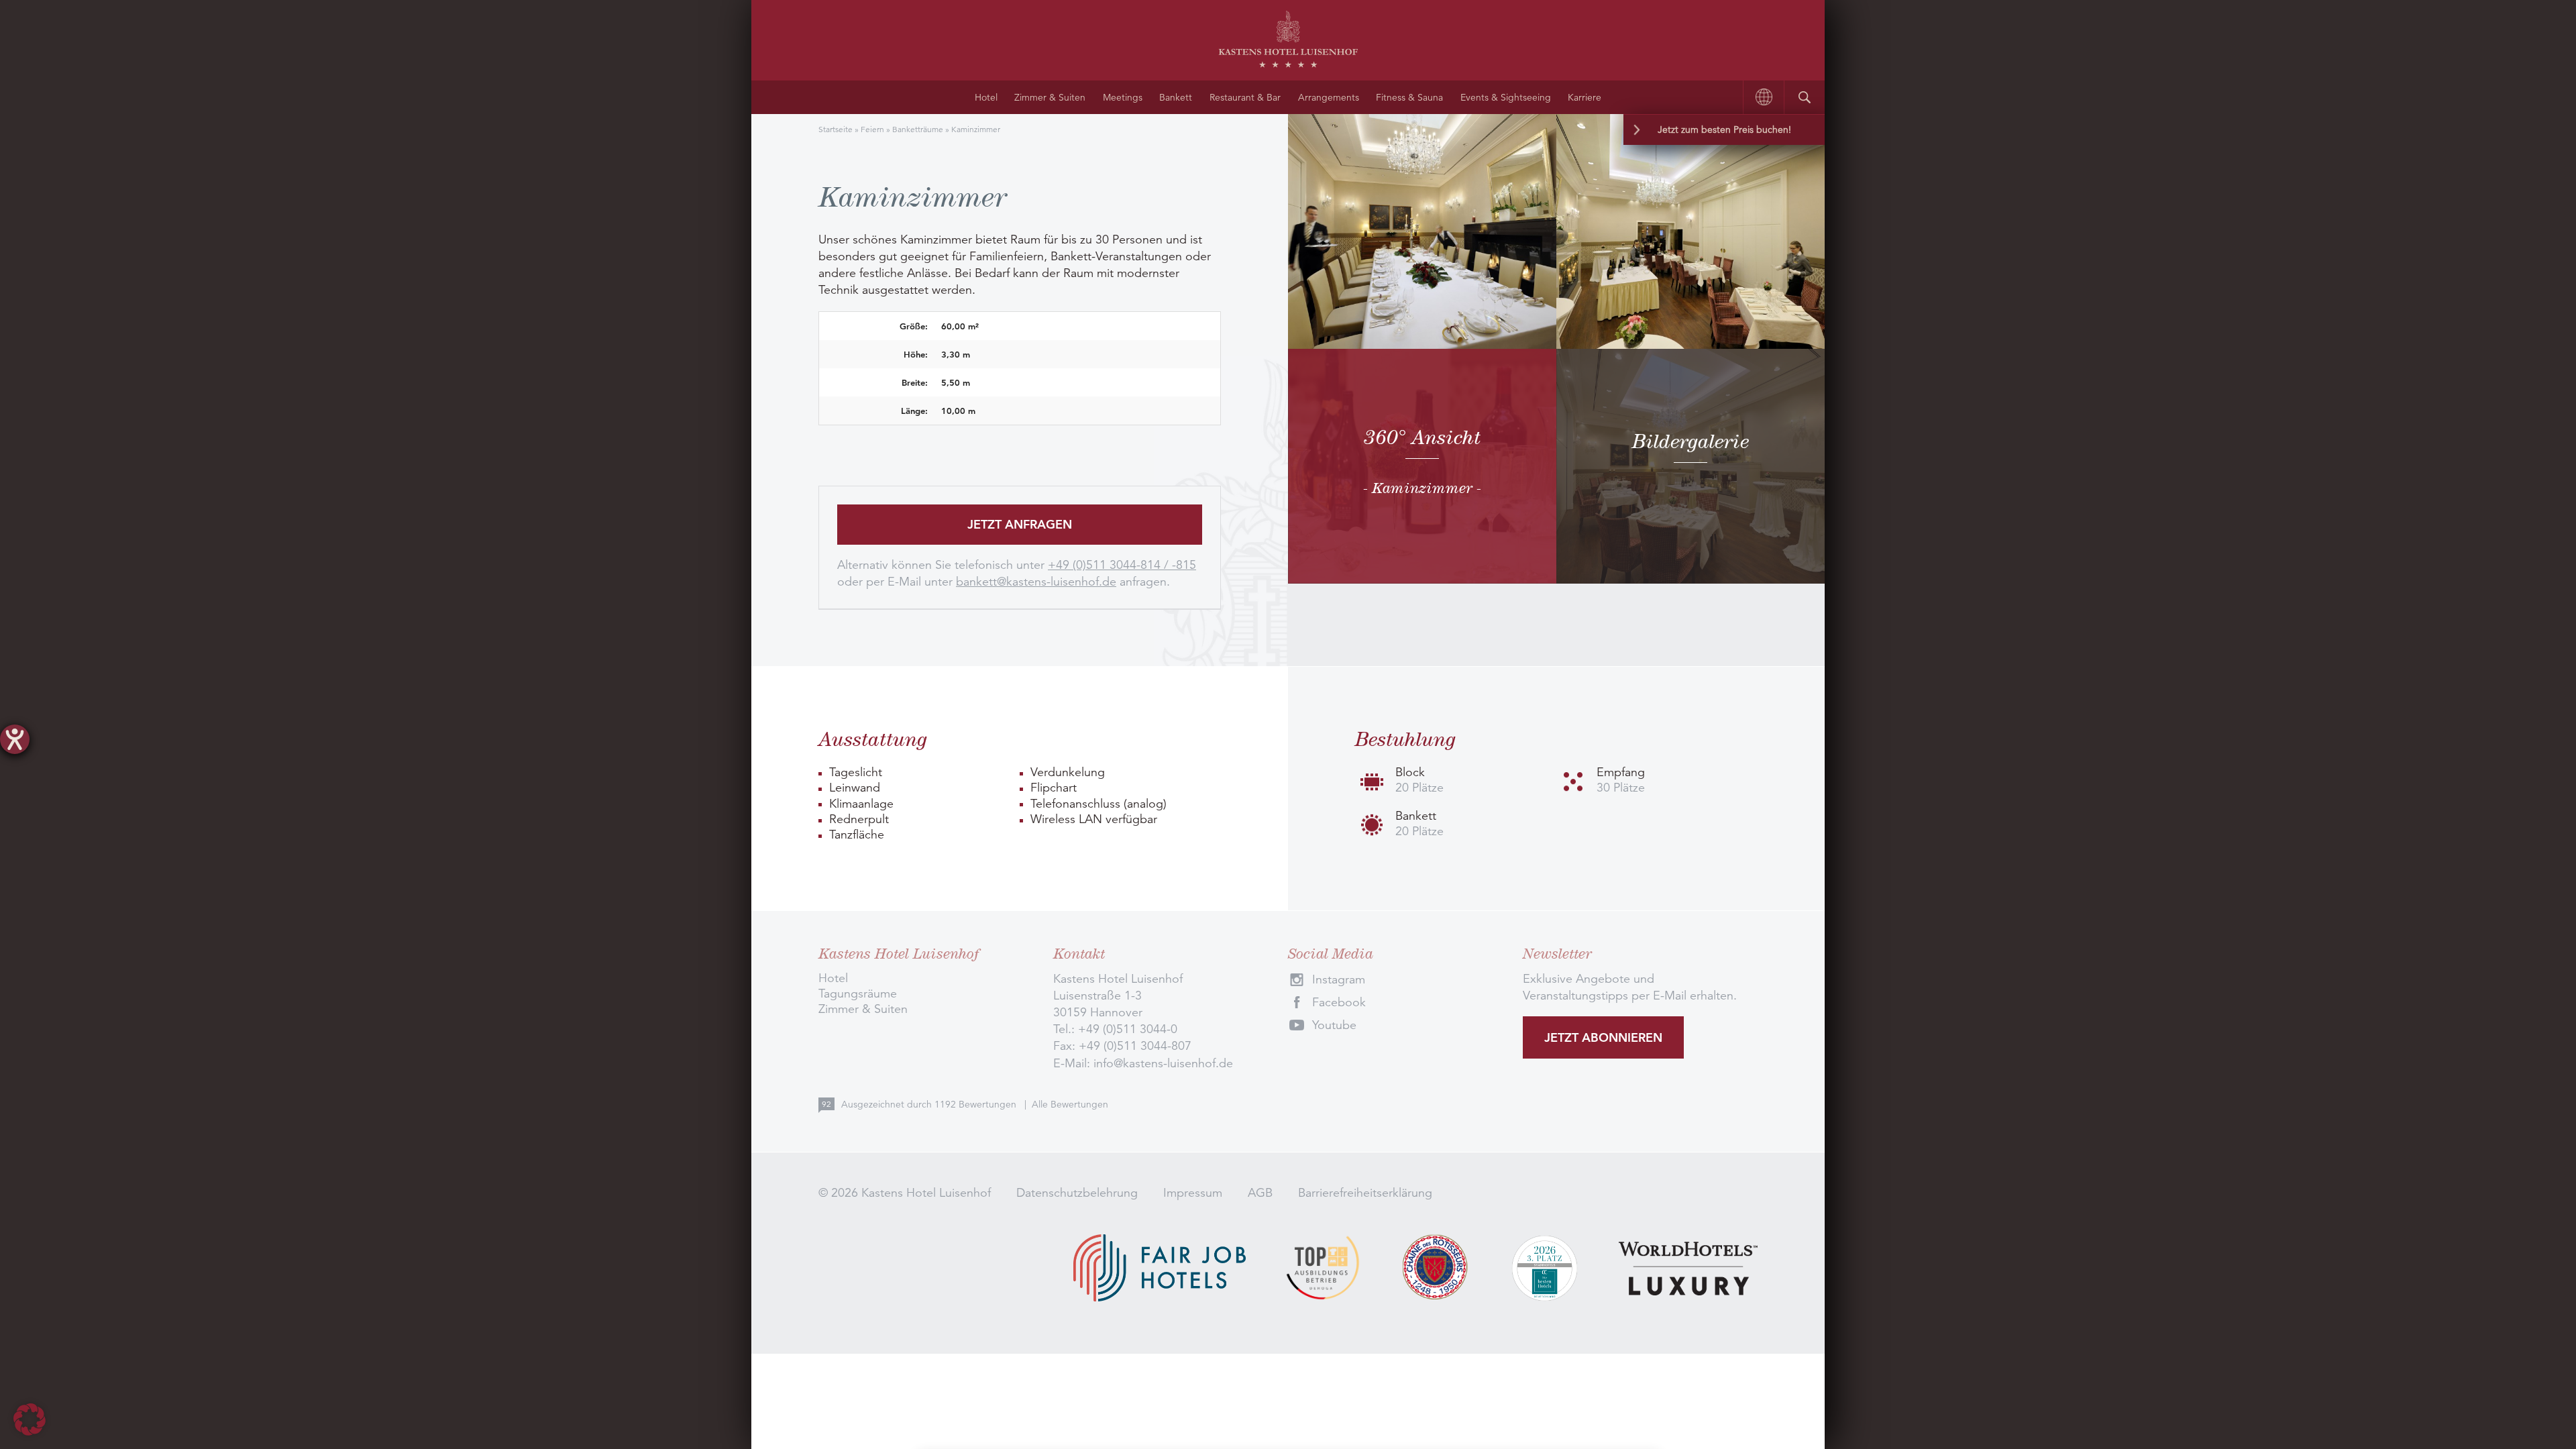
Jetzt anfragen (1020, 524)
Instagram (1339, 979)
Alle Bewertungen (1070, 1104)
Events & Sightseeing (1506, 97)
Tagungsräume (858, 994)
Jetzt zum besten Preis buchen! (1724, 129)
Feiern (872, 129)
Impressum (1193, 1193)
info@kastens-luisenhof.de (1163, 1063)
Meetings (1123, 97)
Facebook (1339, 1002)
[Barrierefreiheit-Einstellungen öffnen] (15, 739)
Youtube (1334, 1025)
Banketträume (918, 129)
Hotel (986, 97)
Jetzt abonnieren (1603, 1037)
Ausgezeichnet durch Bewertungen (930, 1104)
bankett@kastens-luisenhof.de (1036, 582)
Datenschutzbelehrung (1077, 1193)
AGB (1260, 1193)
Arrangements (1329, 97)
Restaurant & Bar (1245, 97)
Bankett (1176, 97)
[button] (30, 1419)
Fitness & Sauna (1409, 97)
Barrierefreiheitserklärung (1365, 1193)
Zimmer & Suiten (1050, 97)
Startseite (836, 129)
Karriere (1585, 97)
